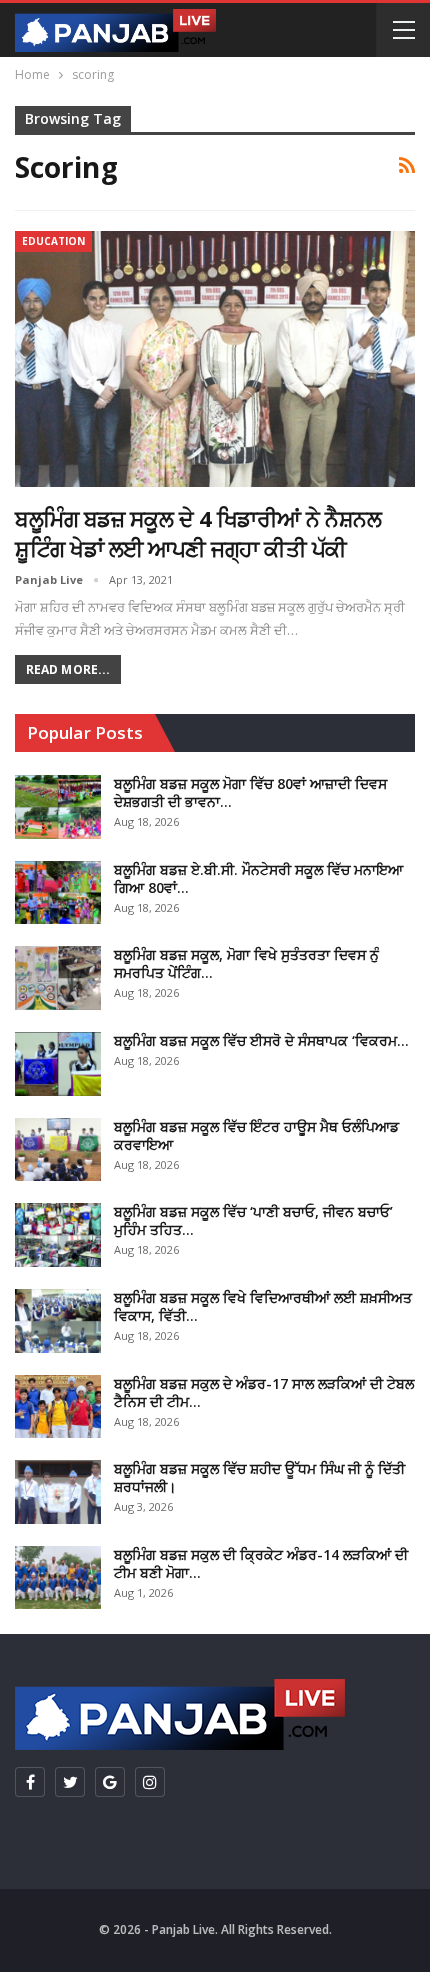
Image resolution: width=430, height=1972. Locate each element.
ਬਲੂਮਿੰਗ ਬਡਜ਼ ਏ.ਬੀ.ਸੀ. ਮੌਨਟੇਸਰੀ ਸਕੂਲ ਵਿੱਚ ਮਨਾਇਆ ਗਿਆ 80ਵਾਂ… (258, 878)
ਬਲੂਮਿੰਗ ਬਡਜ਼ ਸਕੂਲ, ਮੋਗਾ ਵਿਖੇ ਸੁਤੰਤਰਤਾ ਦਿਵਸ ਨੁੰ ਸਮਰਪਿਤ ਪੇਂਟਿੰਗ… (246, 963)
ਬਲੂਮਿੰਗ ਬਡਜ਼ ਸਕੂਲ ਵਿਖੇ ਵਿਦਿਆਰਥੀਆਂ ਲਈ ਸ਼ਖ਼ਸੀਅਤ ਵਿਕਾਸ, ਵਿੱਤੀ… (263, 1306)
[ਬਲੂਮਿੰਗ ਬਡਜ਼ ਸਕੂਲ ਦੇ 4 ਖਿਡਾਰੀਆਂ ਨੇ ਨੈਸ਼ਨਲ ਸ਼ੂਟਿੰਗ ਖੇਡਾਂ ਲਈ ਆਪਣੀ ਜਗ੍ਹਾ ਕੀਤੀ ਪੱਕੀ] (215, 359)
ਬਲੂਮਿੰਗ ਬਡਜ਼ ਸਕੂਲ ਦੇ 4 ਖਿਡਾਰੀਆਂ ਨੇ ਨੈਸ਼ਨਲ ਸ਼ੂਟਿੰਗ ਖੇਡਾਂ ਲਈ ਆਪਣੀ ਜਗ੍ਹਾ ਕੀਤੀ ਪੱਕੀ (198, 533)
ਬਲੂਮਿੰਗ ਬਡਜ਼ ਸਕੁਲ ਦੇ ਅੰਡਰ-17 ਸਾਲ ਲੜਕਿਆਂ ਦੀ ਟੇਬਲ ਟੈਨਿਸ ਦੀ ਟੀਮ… (264, 1392)
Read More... (68, 669)
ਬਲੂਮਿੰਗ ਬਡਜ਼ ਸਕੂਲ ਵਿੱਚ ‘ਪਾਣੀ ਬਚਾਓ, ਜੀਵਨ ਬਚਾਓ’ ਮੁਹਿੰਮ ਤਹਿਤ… (253, 1220)
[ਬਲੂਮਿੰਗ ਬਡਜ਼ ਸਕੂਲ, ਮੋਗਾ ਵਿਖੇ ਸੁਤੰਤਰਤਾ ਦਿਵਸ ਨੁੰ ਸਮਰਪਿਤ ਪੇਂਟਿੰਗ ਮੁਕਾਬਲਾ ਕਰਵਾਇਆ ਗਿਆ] (58, 978)
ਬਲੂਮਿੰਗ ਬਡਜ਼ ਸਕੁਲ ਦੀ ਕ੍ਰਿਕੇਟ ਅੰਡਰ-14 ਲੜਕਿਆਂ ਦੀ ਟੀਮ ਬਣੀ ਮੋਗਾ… (261, 1563)
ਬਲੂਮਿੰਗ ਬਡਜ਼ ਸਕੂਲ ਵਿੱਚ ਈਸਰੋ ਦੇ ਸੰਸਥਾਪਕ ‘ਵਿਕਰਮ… (261, 1040)
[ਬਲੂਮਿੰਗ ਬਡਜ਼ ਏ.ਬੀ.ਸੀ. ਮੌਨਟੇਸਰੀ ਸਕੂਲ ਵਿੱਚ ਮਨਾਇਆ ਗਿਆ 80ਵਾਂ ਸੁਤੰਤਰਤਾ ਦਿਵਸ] (58, 893)
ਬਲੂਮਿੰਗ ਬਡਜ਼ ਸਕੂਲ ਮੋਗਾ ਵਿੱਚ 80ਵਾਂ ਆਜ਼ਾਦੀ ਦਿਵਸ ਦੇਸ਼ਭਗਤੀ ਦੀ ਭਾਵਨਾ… (250, 792)
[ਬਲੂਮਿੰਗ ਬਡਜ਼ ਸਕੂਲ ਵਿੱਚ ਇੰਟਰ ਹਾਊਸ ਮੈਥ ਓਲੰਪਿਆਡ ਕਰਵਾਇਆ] (58, 1150)
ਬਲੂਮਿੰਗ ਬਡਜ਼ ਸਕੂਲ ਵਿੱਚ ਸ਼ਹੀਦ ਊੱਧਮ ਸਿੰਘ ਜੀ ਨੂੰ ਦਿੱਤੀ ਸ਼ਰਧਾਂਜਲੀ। (259, 1477)
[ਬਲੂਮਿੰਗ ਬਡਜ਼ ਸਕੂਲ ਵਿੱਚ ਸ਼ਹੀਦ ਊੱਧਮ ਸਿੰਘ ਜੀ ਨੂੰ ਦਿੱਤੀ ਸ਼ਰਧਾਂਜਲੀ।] (58, 1492)
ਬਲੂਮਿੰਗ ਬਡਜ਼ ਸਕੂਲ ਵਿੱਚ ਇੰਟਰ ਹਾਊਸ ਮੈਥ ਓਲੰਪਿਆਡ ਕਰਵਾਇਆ (256, 1135)
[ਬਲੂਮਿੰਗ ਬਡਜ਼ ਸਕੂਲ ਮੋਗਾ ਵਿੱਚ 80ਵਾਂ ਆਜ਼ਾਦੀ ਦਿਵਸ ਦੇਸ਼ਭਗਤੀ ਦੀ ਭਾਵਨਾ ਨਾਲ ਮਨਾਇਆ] (58, 807)
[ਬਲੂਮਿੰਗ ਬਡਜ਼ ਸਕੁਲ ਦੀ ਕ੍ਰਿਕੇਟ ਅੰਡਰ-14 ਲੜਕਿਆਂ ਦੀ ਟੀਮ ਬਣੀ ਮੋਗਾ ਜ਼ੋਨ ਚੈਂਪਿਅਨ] (58, 1578)
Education (53, 241)
